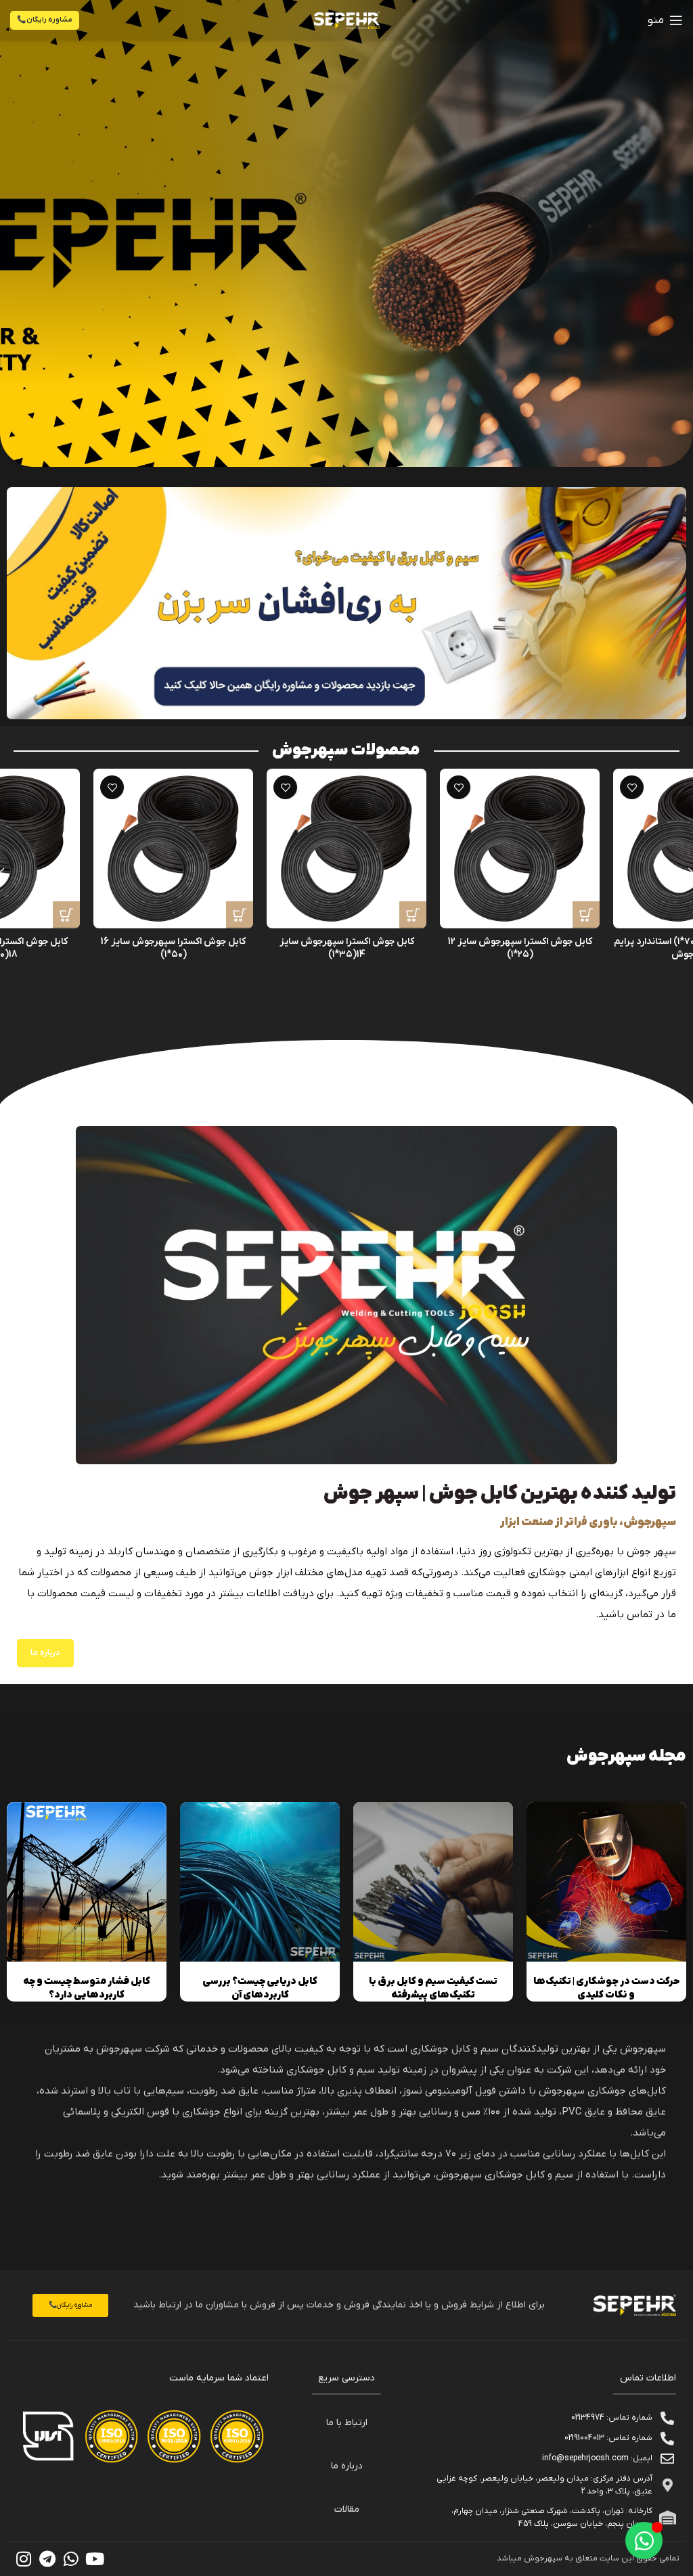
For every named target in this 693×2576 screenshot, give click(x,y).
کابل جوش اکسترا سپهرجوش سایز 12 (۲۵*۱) (520, 948)
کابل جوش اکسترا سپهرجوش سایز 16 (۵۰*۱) (173, 948)
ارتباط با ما (347, 2423)
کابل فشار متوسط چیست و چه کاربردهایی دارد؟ (87, 1988)
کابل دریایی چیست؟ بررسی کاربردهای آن (260, 1988)
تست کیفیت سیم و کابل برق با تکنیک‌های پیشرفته (433, 1988)
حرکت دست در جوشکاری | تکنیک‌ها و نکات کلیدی (606, 1988)
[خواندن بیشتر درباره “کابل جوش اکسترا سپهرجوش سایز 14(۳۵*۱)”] (413, 915)
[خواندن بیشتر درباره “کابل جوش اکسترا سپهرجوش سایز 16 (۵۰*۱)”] (240, 915)
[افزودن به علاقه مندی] (632, 787)
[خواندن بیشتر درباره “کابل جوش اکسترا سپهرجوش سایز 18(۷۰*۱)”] (66, 915)
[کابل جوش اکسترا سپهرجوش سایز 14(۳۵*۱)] (346, 849)
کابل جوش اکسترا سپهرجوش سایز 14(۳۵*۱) (347, 948)
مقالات (347, 2509)
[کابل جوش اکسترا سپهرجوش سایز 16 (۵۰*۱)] (173, 849)
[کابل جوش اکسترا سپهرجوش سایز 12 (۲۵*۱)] (520, 849)
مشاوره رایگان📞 (45, 20)
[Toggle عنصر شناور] (644, 2540)
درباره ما (347, 2466)
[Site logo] (347, 20)
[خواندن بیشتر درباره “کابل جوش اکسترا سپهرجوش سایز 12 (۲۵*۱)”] (586, 915)
